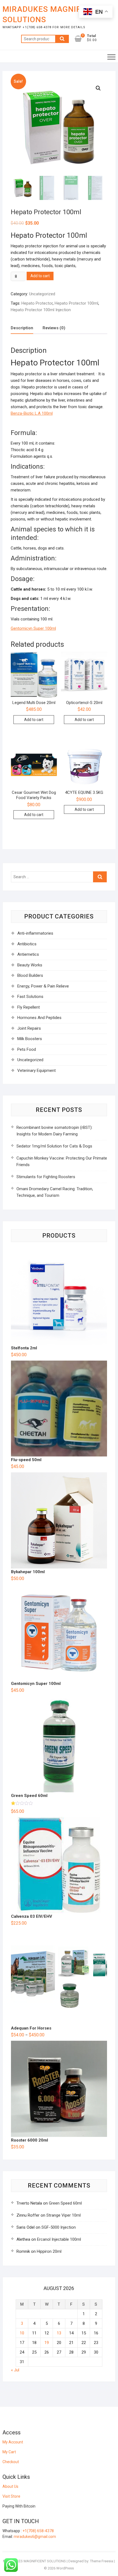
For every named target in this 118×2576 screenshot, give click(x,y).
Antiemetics (28, 954)
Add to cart (40, 276)
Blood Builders (30, 975)
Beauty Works (30, 965)
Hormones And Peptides (39, 1018)
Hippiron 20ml (49, 2251)
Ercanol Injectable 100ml (59, 2239)
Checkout (11, 2462)
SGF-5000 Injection (59, 2227)
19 (47, 2343)
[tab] (22, 328)
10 (22, 2333)
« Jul (15, 2370)
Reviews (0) (54, 328)
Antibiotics (27, 944)
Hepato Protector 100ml (76, 303)
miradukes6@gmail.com (35, 2537)
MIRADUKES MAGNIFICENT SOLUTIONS (53, 14)
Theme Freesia (102, 2561)
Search (62, 39)
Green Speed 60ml (65, 2203)
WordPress (65, 2568)
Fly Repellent (29, 1007)
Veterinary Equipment (36, 1071)
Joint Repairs (29, 1028)
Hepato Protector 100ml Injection (41, 310)
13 (59, 2333)
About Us (10, 2486)
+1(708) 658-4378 (38, 2531)
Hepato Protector (37, 303)
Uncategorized (42, 294)
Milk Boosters (30, 1039)
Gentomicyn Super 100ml (33, 628)
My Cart (9, 2452)
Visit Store (11, 2496)
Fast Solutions (30, 997)
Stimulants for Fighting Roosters (46, 1177)
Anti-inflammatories (35, 933)
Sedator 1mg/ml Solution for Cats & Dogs (54, 1146)
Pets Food (27, 1049)
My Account (13, 2442)
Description (22, 328)
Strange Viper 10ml (64, 2215)
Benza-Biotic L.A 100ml (32, 413)
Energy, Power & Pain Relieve (43, 986)
